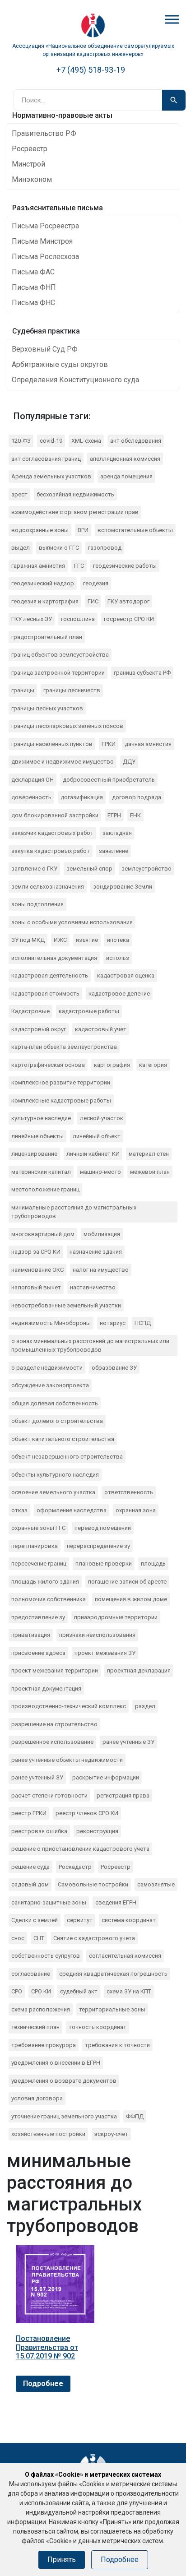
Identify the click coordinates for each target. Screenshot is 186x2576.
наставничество (93, 1287)
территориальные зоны (112, 2009)
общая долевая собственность (55, 1403)
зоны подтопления (37, 904)
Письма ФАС (33, 272)
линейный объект (97, 1136)
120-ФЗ (21, 441)
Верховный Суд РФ (45, 349)
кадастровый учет (101, 1029)
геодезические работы (125, 566)
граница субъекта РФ (142, 673)
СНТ (39, 1938)
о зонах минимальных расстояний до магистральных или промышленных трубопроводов (90, 1346)
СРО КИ (41, 1991)
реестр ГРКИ (29, 1813)
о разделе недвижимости (47, 1368)
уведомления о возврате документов (64, 2081)
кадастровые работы (89, 1011)
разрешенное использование (52, 1742)
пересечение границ (39, 1564)
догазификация (82, 797)
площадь (153, 1564)
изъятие (87, 940)
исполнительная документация (54, 958)
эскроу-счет (111, 2134)
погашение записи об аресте (127, 1582)
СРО (17, 1991)
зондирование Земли (123, 887)
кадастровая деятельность (50, 975)
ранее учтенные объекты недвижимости (67, 1760)
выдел (21, 548)
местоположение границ (45, 1189)
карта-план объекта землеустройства (64, 1047)
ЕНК (135, 815)
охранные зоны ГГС (38, 1528)
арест (19, 494)
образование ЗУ (114, 1368)
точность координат (98, 2027)
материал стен (149, 1154)
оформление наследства (72, 1510)
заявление (114, 851)
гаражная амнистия (38, 566)
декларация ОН (33, 780)
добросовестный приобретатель (109, 780)
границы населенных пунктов (52, 744)
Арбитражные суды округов (60, 364)
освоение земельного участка (53, 1492)
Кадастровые (30, 1011)
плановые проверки (104, 1564)
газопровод (105, 548)
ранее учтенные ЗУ (128, 1742)
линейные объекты (37, 1136)
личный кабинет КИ (93, 1154)
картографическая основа (48, 1065)
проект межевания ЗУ (105, 1653)
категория (153, 1065)
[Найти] (174, 100)
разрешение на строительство (54, 1724)
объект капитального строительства (63, 1439)
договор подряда (137, 797)
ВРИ (83, 530)
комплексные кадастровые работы (61, 1100)
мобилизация (102, 1234)
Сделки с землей (35, 1920)
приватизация (31, 1635)
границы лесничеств (72, 690)
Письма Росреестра (45, 226)
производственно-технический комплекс (69, 1706)
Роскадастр (75, 1867)
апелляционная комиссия (125, 459)
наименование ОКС (37, 1270)
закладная (117, 833)
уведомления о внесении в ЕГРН (56, 2063)
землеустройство (146, 869)
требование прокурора (44, 2045)
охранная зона (136, 1510)
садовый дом (30, 1884)
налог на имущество (101, 1270)
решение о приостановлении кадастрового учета (80, 1849)
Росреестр (30, 149)
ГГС (79, 566)
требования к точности (117, 2045)
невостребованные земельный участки (66, 1305)
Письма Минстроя (42, 241)
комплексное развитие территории (61, 1082)
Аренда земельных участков (51, 476)
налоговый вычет (36, 1287)
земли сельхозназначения (48, 887)
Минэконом (32, 179)
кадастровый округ (39, 1029)
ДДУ (129, 762)
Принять (62, 2560)
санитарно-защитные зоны (49, 1902)
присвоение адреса (38, 1653)
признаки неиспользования (97, 1635)
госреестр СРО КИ (129, 619)
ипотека (118, 940)
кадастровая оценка (126, 975)
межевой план (150, 1172)
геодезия (96, 583)
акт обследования (136, 441)
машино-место (100, 1172)
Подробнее (43, 2384)
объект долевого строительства (57, 1421)
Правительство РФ (44, 133)
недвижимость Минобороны (51, 1323)
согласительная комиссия (125, 1956)
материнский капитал (41, 1172)
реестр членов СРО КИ (87, 1813)
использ (118, 958)
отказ (19, 1510)
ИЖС (60, 940)
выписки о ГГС (59, 548)
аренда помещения (126, 476)
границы (23, 690)
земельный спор (89, 869)
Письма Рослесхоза (45, 257)
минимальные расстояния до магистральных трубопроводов (74, 1212)
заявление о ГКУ (34, 869)
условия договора (37, 2098)
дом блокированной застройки (55, 815)
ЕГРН (114, 815)
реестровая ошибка (39, 1831)
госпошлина (78, 619)
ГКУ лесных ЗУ (32, 619)
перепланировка (35, 1546)
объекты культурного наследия (55, 1475)
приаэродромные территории (116, 1617)
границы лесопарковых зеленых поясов (67, 726)
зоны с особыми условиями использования (72, 922)
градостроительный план (47, 637)
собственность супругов (46, 1956)
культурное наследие (41, 1118)
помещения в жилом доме (131, 1599)
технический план (35, 2027)
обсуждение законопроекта (50, 1385)
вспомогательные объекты (135, 530)
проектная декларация (139, 1670)
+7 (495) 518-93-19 (91, 70)
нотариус (113, 1323)
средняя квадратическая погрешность (113, 1974)
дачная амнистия (148, 744)
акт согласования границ (46, 459)
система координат (129, 1920)
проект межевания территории (55, 1670)
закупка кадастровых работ (51, 851)
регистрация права (123, 1795)
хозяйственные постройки (48, 2134)
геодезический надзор (43, 583)
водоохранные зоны (40, 530)
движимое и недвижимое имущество (63, 762)
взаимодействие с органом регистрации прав (75, 512)
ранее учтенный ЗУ (37, 1777)
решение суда (30, 1867)
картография (112, 1065)
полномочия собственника (49, 1599)
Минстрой (28, 164)
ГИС (93, 601)
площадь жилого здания (45, 1582)
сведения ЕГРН (116, 1902)
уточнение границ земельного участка (64, 2116)
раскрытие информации (106, 1777)
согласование (31, 1974)
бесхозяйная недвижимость (75, 494)
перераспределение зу (98, 1546)
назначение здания (96, 1252)
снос (18, 1938)
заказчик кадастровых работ (52, 833)
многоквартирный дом (43, 1234)
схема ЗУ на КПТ (129, 1991)
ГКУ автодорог (128, 601)
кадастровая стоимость (45, 994)
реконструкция (97, 1831)
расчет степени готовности (49, 1795)
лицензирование (34, 1154)
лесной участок (102, 1118)
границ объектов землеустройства (60, 655)
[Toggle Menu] (172, 19)
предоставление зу (38, 1617)
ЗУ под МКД (28, 940)
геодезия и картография (45, 601)
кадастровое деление (119, 994)
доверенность (31, 797)
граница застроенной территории (58, 673)
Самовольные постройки (93, 1884)
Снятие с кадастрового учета (94, 1938)
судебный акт (79, 1991)
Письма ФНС (33, 303)
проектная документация (46, 1689)
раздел (145, 1706)
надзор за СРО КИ (36, 1252)
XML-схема (86, 441)
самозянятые (156, 1884)
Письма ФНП (34, 287)
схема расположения (41, 2009)
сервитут (80, 1920)
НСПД (143, 1323)
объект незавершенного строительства (67, 1457)
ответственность (129, 1492)
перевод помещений (103, 1528)
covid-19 (51, 441)
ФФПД (135, 2116)
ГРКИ (109, 744)
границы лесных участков (47, 708)
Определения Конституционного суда (75, 380)
